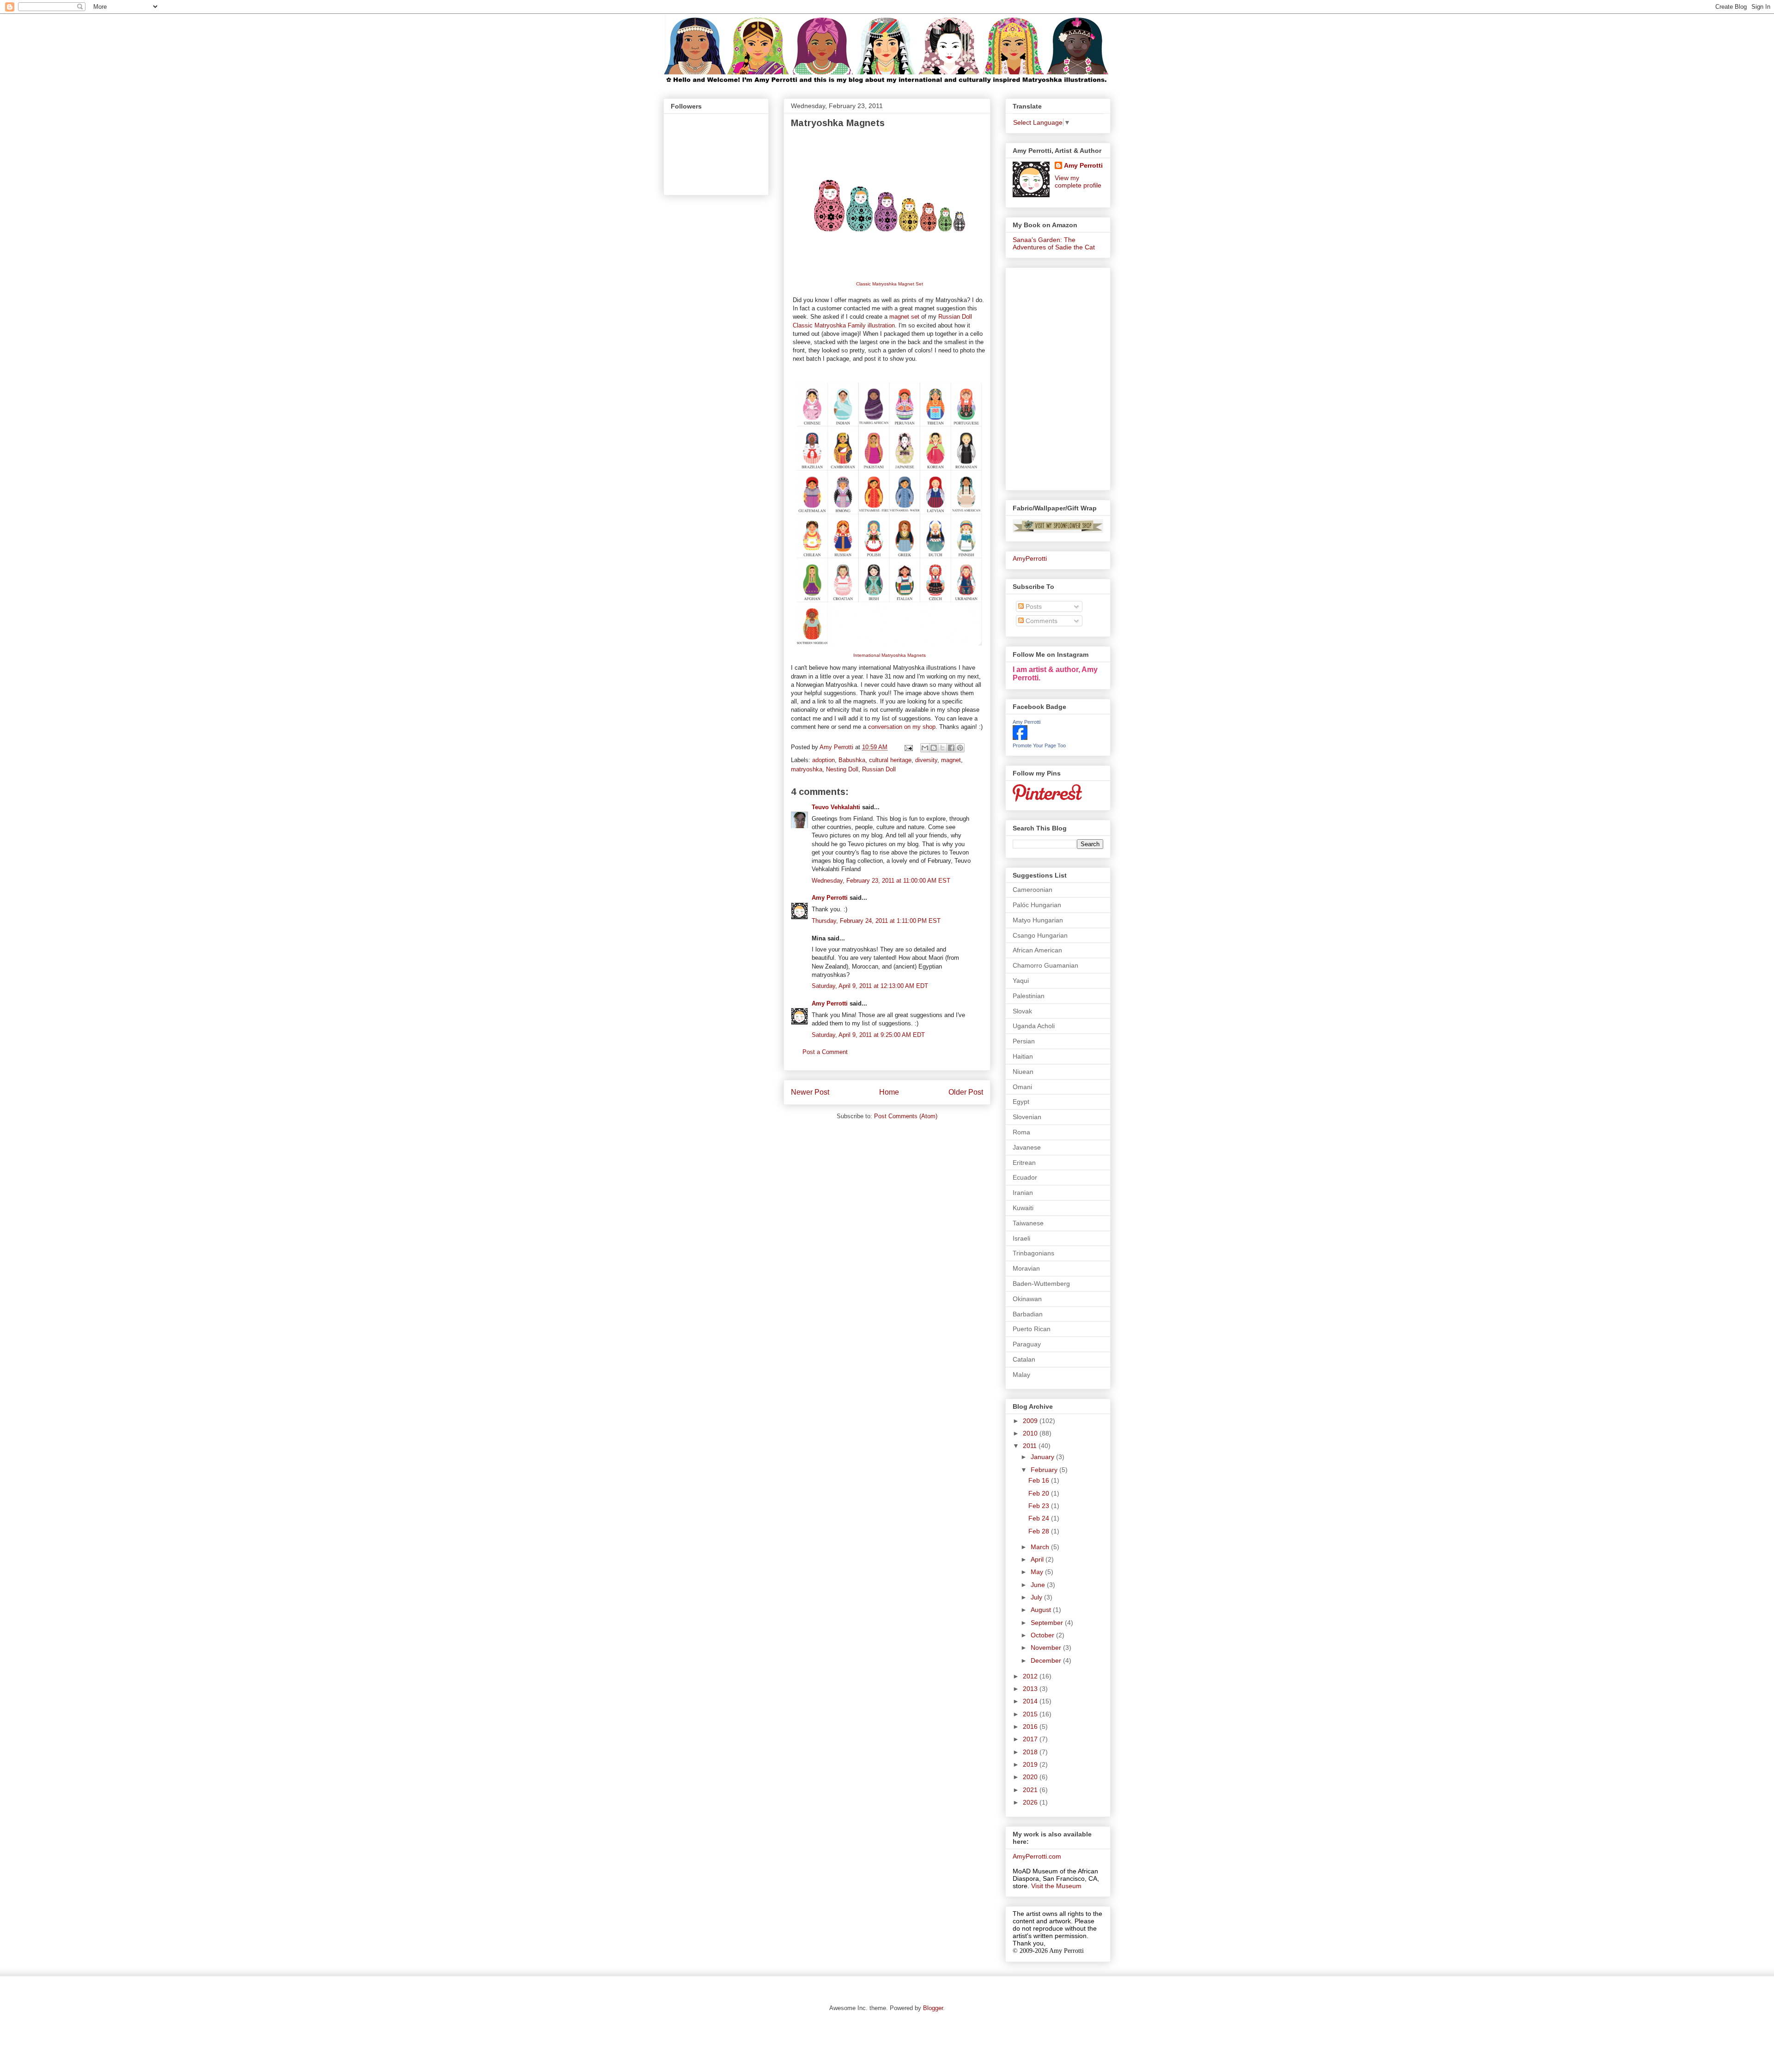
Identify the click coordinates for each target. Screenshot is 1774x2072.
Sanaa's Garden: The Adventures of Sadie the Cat (1054, 243)
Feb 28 (1040, 1531)
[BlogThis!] (934, 748)
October (1043, 1635)
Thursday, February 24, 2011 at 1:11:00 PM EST (876, 921)
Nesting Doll (842, 769)
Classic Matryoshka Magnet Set (890, 284)
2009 (1031, 1421)
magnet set (904, 317)
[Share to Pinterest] (960, 748)
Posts (1033, 606)
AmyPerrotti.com (1037, 1856)
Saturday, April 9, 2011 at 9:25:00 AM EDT (868, 1035)
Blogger (933, 2008)
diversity (926, 760)
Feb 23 (1040, 1506)
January (1043, 1457)
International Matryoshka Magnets (890, 655)
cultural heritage (890, 760)
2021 (1031, 1790)
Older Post (966, 1092)
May (1038, 1572)
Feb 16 (1040, 1480)
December (1047, 1660)
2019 (1031, 1764)
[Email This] (925, 748)
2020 (1031, 1777)
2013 (1031, 1689)
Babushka (852, 760)
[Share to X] (942, 748)
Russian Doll (879, 769)
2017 (1031, 1739)
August (1042, 1610)
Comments (1041, 621)
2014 (1031, 1701)
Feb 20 (1040, 1493)
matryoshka (807, 769)
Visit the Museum (1056, 1886)
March (1041, 1547)
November (1047, 1648)
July (1037, 1597)
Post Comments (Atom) (906, 1116)
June (1039, 1585)
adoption (823, 760)
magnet (951, 760)
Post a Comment (825, 1052)
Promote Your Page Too (1039, 745)
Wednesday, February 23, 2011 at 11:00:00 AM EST (881, 881)
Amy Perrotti (830, 898)
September (1048, 1623)
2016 (1031, 1727)
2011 (1031, 1446)
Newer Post (810, 1092)
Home (889, 1092)
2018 (1031, 1752)
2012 (1031, 1676)
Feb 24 (1040, 1518)
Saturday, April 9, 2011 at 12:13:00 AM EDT (870, 986)
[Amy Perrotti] (1020, 738)
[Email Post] (908, 747)
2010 (1031, 1433)
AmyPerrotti (1030, 558)
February (1045, 1470)
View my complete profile (1078, 182)
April (1038, 1559)
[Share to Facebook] (951, 748)
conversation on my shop (902, 727)
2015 (1031, 1714)
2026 (1031, 1802)
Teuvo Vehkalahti (836, 807)
